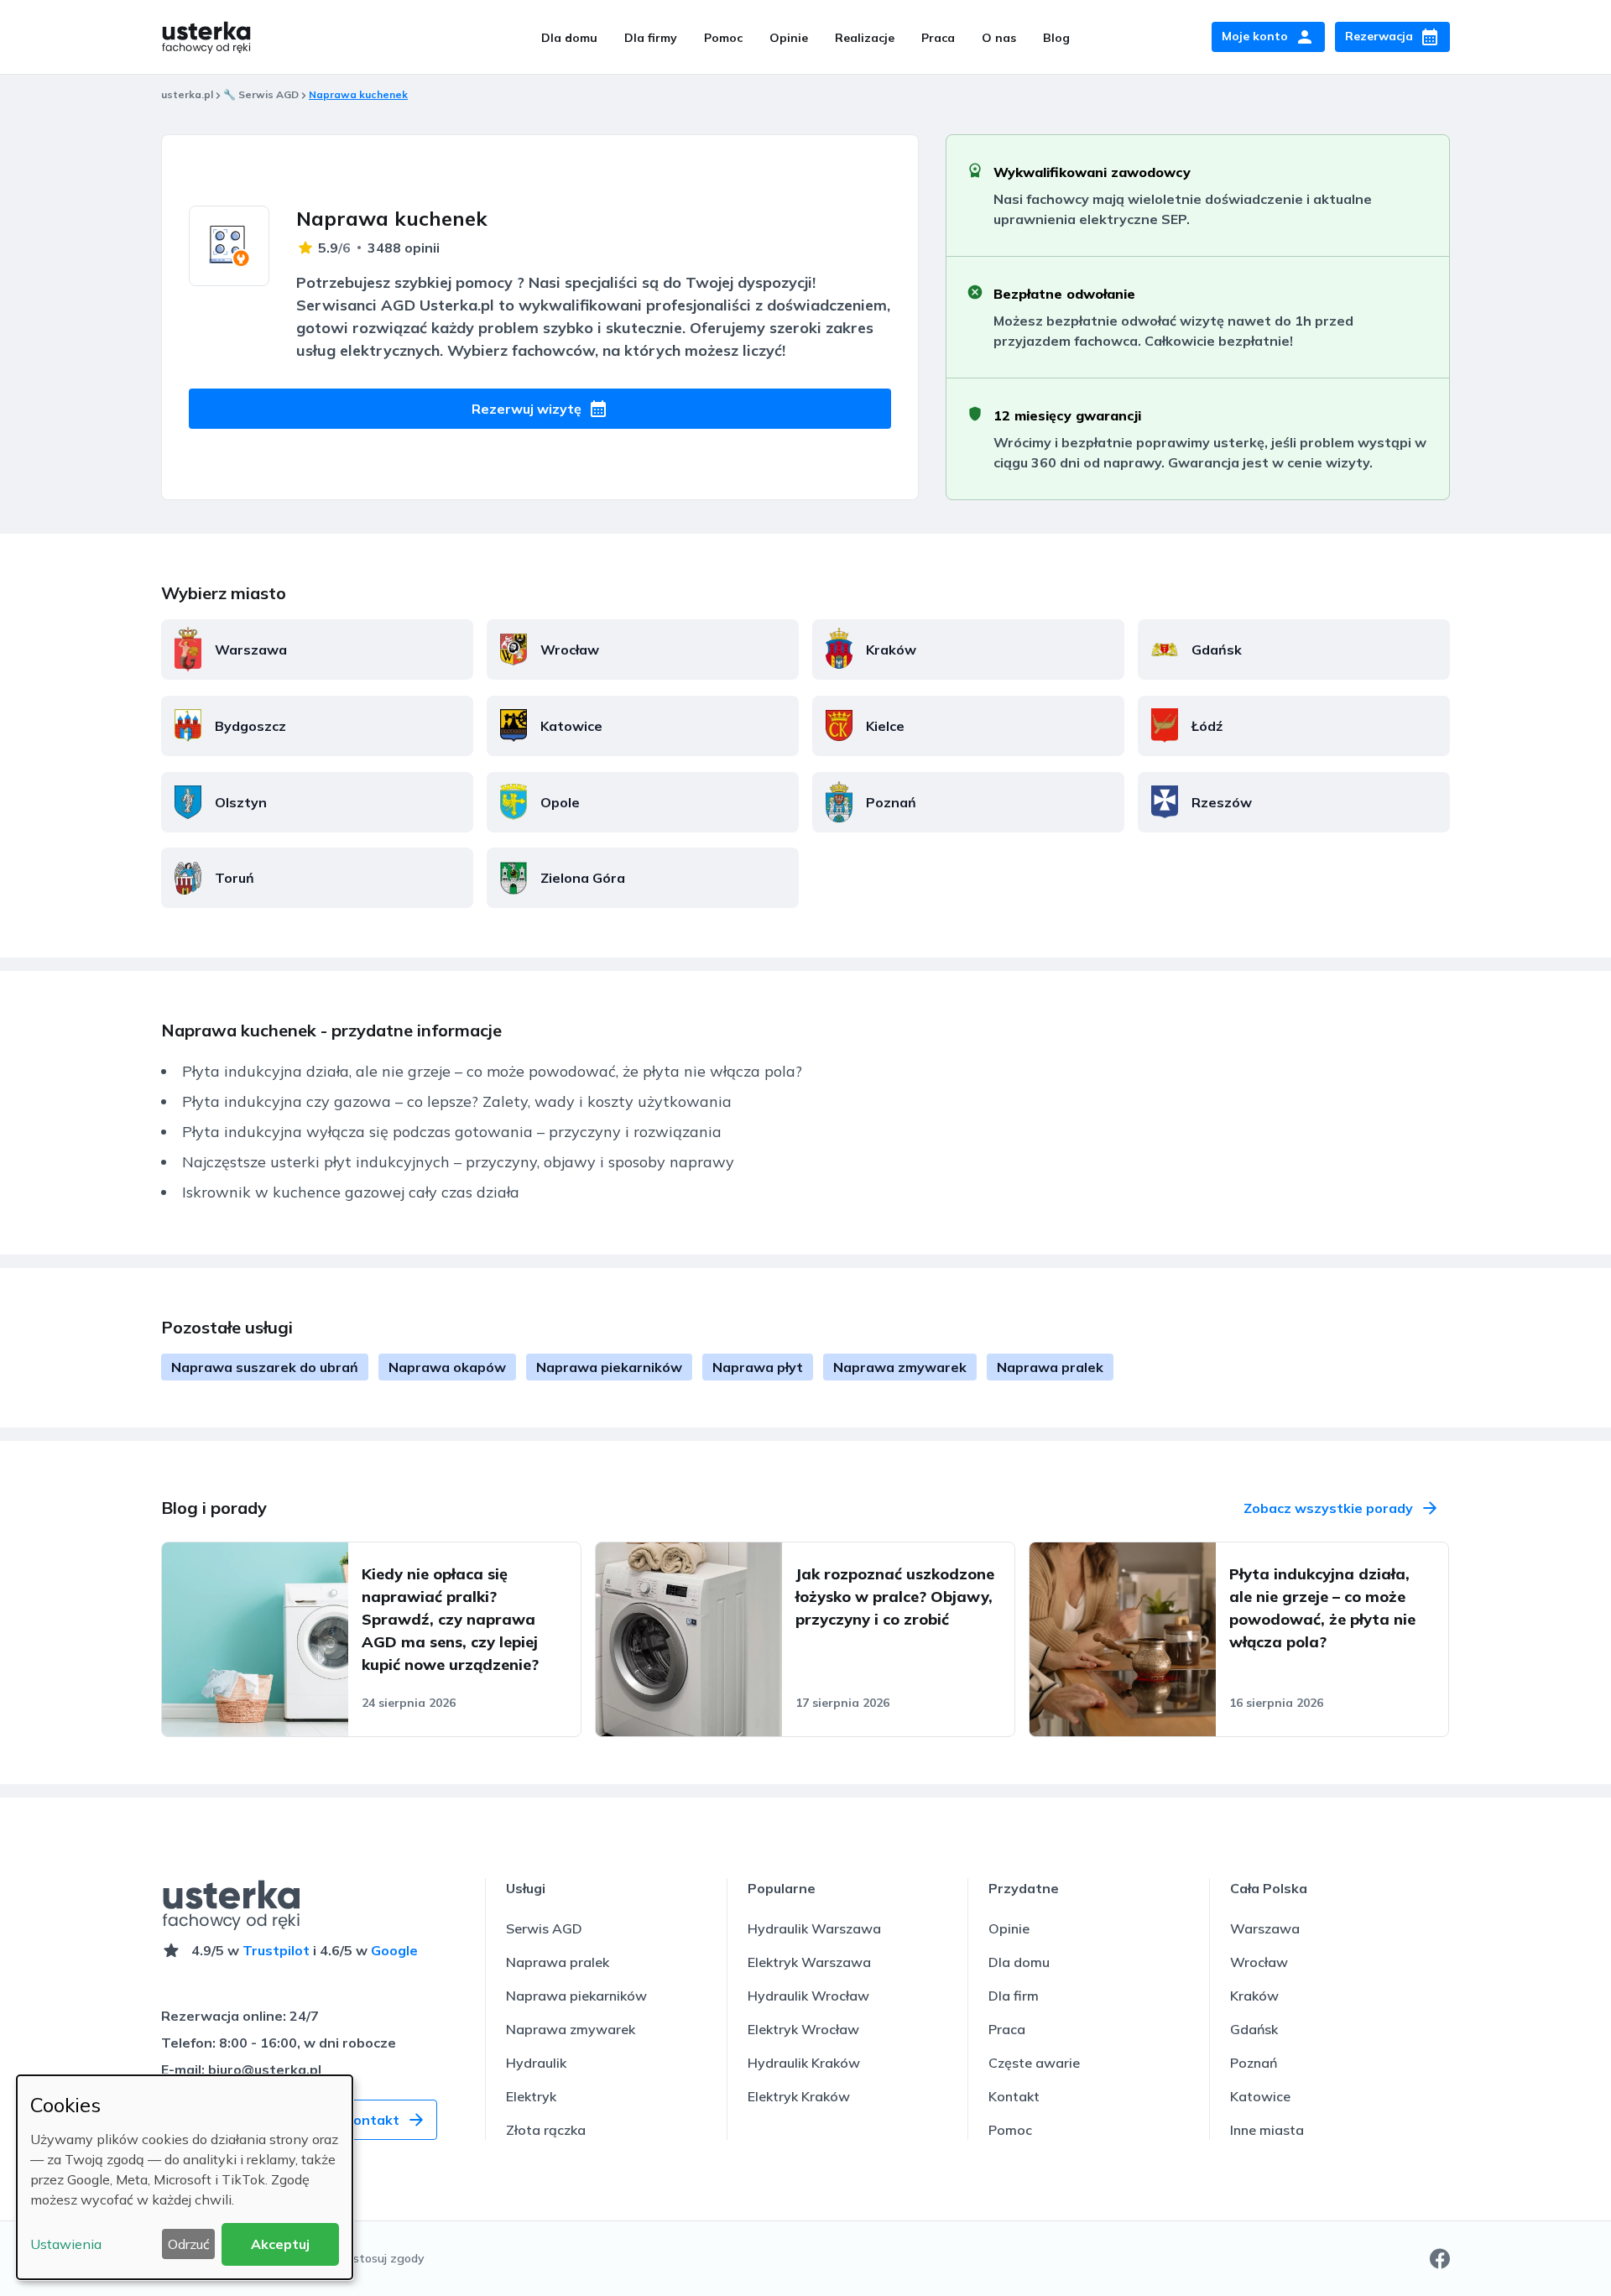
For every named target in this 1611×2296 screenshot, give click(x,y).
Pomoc (723, 38)
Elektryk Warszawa (809, 1962)
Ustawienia (66, 2244)
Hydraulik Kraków (804, 2063)
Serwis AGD (544, 1928)
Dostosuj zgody (381, 2258)
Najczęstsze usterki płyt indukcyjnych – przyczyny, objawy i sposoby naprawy (458, 1162)
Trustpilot (276, 1950)
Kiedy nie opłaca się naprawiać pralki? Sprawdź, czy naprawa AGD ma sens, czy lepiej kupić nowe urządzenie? (450, 1619)
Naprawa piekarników (609, 1367)
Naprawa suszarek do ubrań (265, 1367)
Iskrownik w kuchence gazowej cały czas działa (351, 1192)
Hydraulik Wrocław (808, 1996)
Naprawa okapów (447, 1367)
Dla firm (1014, 1996)
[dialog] (185, 2177)
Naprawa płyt (758, 1367)
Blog (1056, 38)
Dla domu (569, 38)
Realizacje (865, 38)
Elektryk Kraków (799, 2096)
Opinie (789, 38)
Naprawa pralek (1050, 1367)
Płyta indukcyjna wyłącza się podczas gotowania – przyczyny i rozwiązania (452, 1132)
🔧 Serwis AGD (261, 94)
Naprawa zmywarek (900, 1367)
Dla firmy (651, 38)
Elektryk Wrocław (803, 2029)
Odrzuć (189, 2244)
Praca (938, 38)
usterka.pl (187, 94)
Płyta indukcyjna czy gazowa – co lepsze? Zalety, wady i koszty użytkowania (457, 1101)
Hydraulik (536, 2063)
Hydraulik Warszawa (814, 1928)
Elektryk (531, 2096)
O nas (999, 38)
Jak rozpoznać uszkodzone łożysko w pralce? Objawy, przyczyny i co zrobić (895, 1597)
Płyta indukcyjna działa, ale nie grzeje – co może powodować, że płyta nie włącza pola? (492, 1071)
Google (394, 1950)
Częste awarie (1034, 2063)
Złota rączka (546, 2130)
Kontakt (1014, 2096)
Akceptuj (280, 2244)
